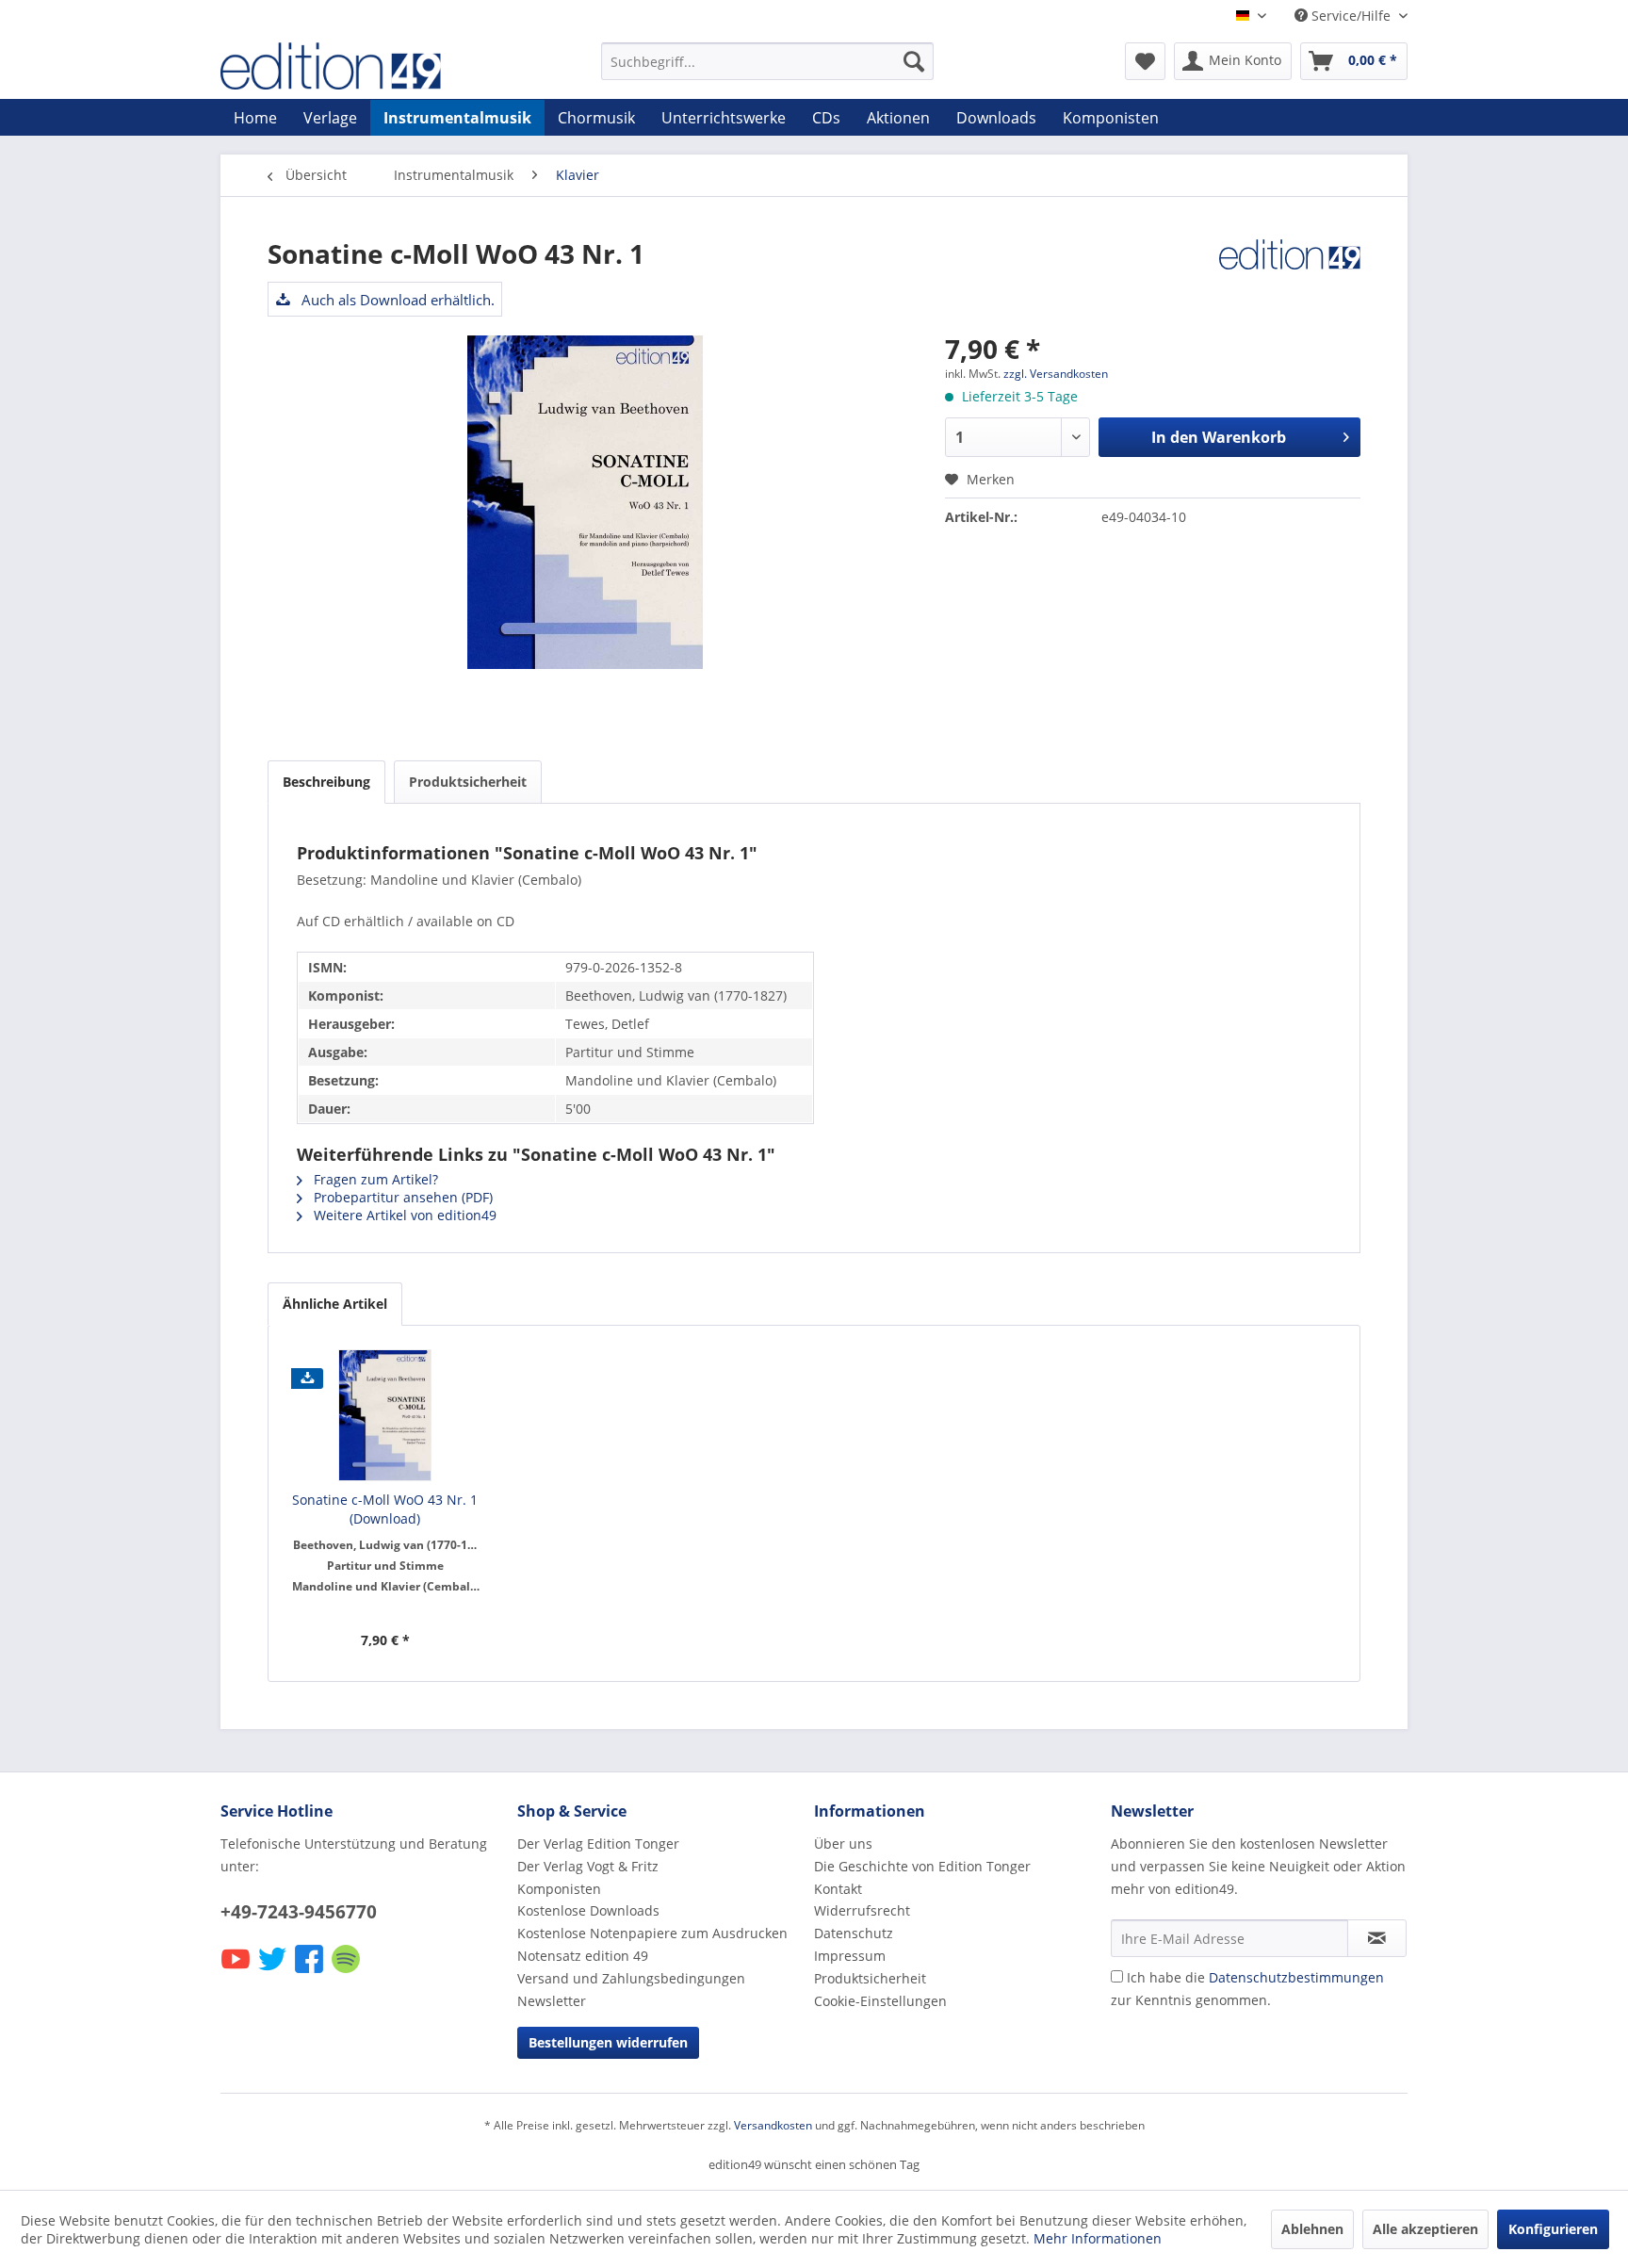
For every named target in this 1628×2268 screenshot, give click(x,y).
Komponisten (559, 1889)
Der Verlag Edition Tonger (598, 1844)
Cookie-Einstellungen (880, 2001)
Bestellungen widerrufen (608, 2042)
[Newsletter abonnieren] (1377, 1938)
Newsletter (552, 2001)
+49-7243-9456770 (299, 1912)
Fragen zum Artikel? (374, 1179)
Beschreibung (326, 782)
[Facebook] (310, 1972)
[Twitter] (274, 1972)
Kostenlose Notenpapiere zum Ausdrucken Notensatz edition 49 (652, 1944)
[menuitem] (767, 61)
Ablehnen (1312, 2229)
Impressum (850, 1956)
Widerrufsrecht (862, 1910)
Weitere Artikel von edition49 (403, 1215)
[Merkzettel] (1145, 61)
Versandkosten (773, 2125)
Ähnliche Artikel (335, 1304)
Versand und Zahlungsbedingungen (631, 1978)
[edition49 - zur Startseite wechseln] (366, 66)
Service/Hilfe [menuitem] (1351, 16)
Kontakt (838, 1889)
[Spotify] (347, 1972)
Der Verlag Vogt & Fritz (588, 1866)
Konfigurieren (1553, 2229)
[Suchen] (914, 61)
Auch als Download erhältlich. (396, 300)
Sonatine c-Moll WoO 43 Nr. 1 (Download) (385, 1509)
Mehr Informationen (1098, 2238)
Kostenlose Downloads (588, 1910)
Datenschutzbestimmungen (1296, 1977)
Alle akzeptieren (1425, 2229)
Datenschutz (854, 1933)
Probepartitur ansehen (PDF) (401, 1197)
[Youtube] (237, 1972)
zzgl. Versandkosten (1056, 374)
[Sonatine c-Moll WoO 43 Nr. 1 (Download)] (385, 1415)
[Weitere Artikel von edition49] (1290, 272)
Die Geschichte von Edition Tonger (922, 1866)
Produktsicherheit (468, 782)
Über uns (843, 1844)
